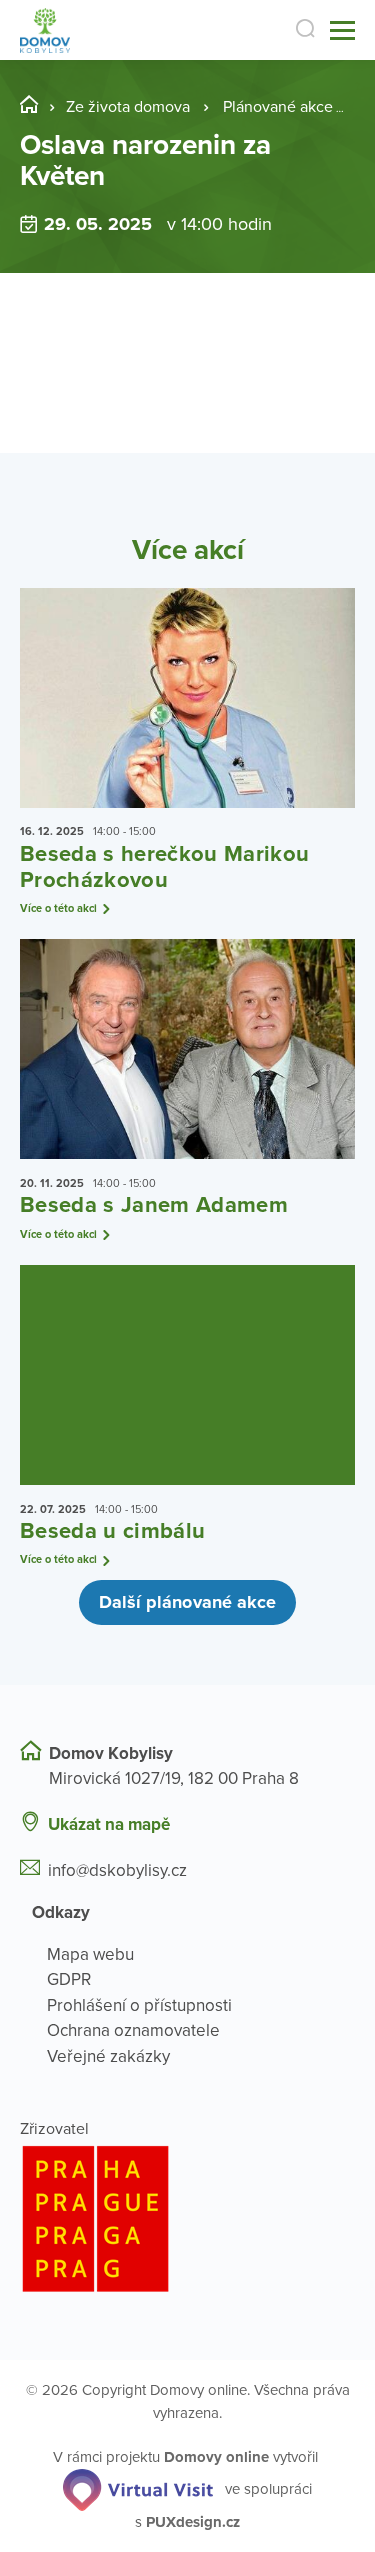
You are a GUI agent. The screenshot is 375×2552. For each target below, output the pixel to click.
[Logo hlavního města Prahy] (187, 2219)
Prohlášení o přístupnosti (139, 2005)
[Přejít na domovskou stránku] (45, 30)
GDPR (69, 1979)
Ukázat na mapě (109, 1824)
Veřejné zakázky (108, 2056)
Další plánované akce (188, 1602)
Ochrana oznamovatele (133, 2030)
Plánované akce (278, 107)
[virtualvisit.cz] (138, 2488)
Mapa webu (90, 1954)
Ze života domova (128, 107)
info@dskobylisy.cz (117, 1870)
